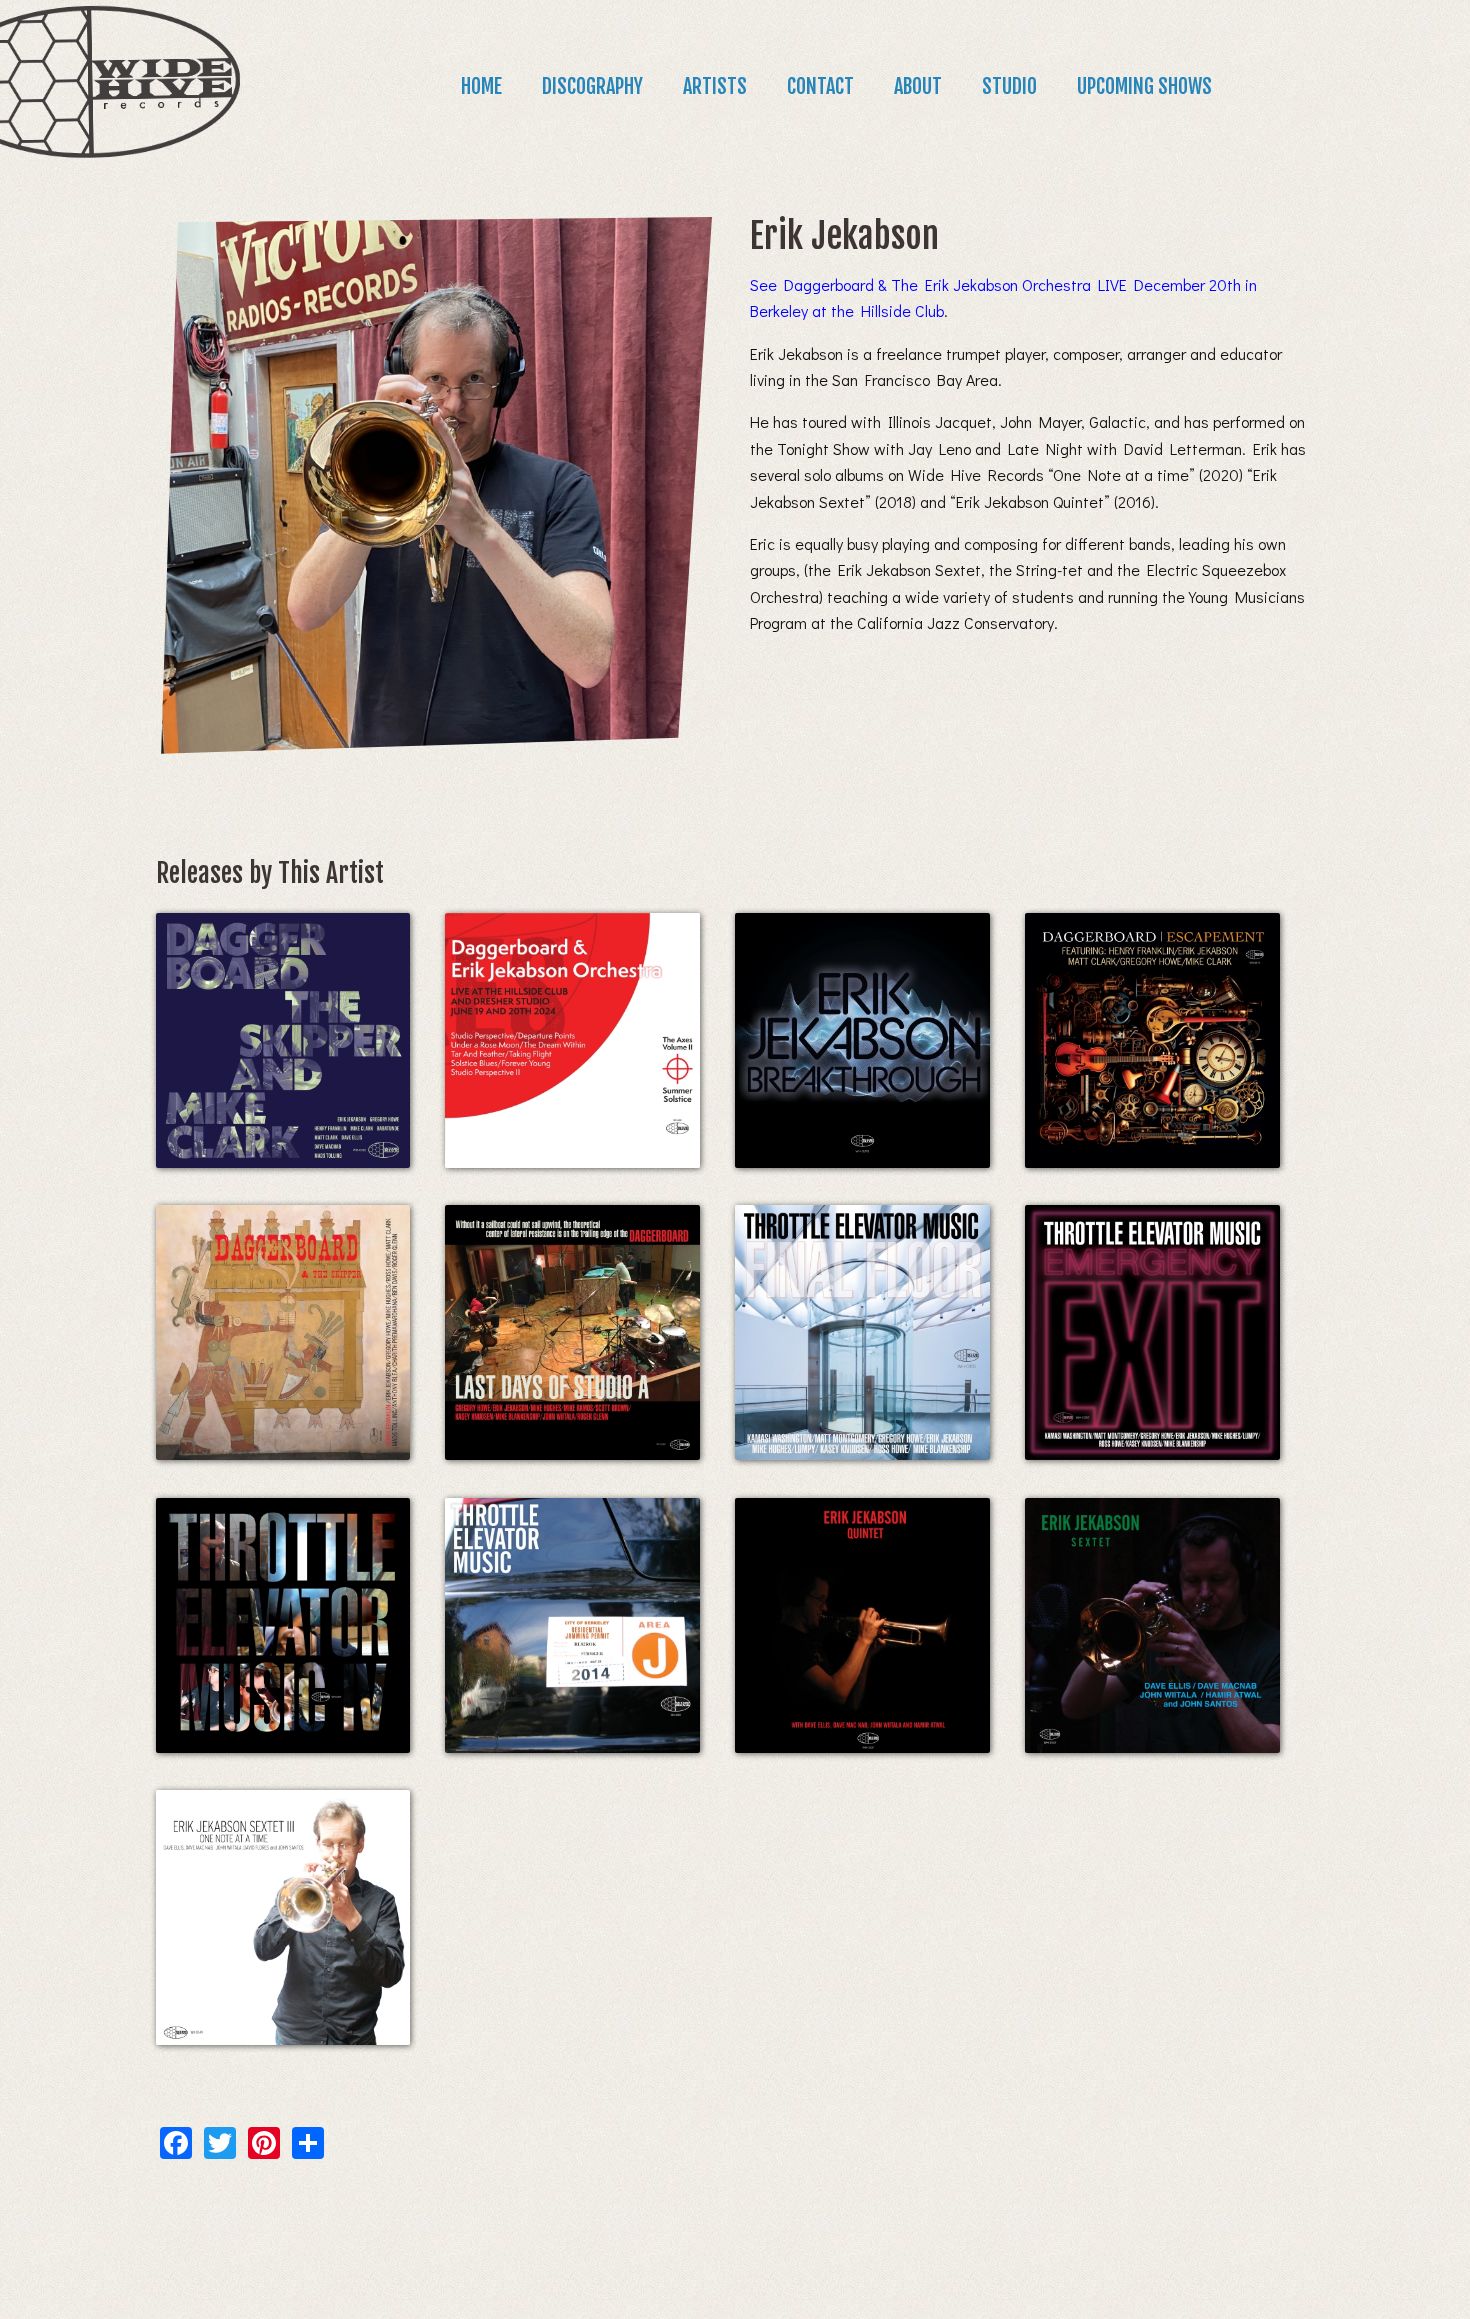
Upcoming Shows (1144, 86)
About (918, 86)
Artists (715, 86)
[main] (735, 1170)
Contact (820, 86)
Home (481, 86)
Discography (592, 86)
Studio (1009, 86)
